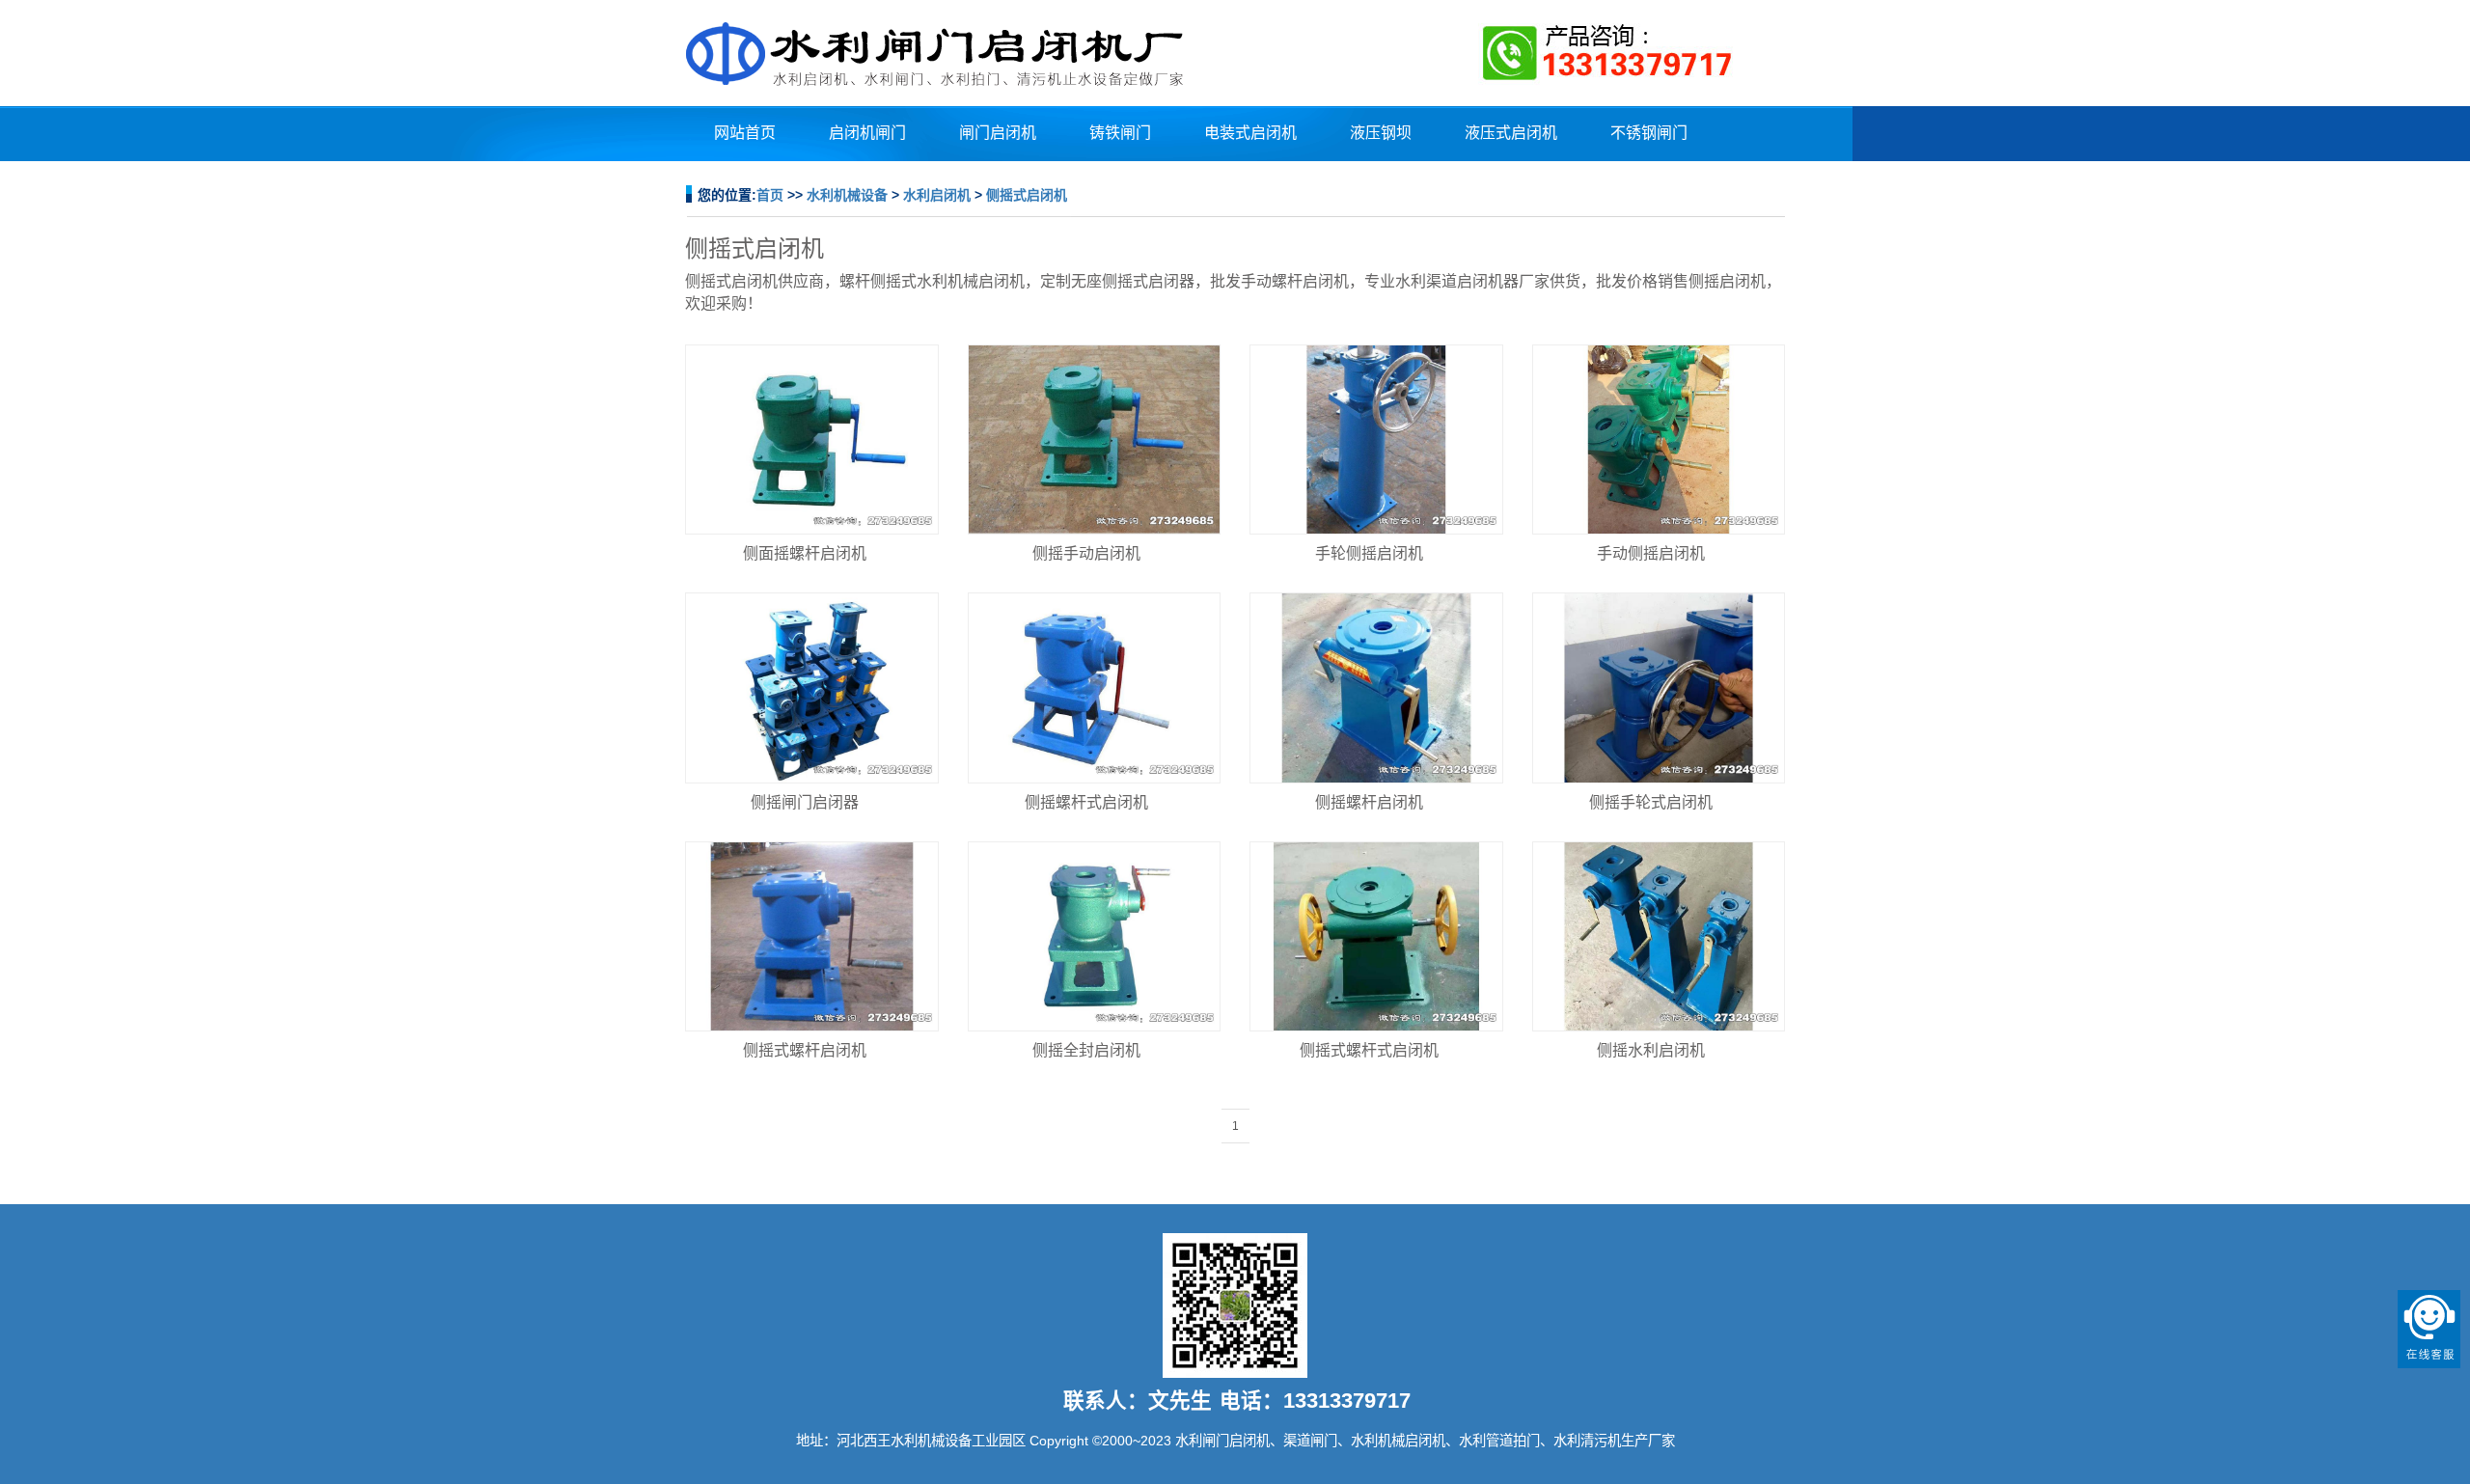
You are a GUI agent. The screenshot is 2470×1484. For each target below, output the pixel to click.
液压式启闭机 (1511, 133)
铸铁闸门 (1120, 133)
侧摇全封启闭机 (1086, 1050)
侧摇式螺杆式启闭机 (1369, 1050)
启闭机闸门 (867, 133)
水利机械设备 (847, 195)
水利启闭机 (937, 195)
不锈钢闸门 (1649, 133)
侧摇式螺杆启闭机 (805, 1050)
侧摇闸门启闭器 (805, 802)
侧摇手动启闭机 (1086, 553)
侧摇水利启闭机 (1651, 1050)
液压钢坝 (1381, 133)
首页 (770, 195)
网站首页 (745, 133)
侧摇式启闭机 (1027, 195)
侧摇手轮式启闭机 (1651, 802)
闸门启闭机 (998, 133)
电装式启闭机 (1250, 133)
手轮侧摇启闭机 (1369, 553)
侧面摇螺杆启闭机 (805, 553)
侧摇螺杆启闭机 (1369, 802)
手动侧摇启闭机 (1651, 553)
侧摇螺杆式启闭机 (1086, 802)
